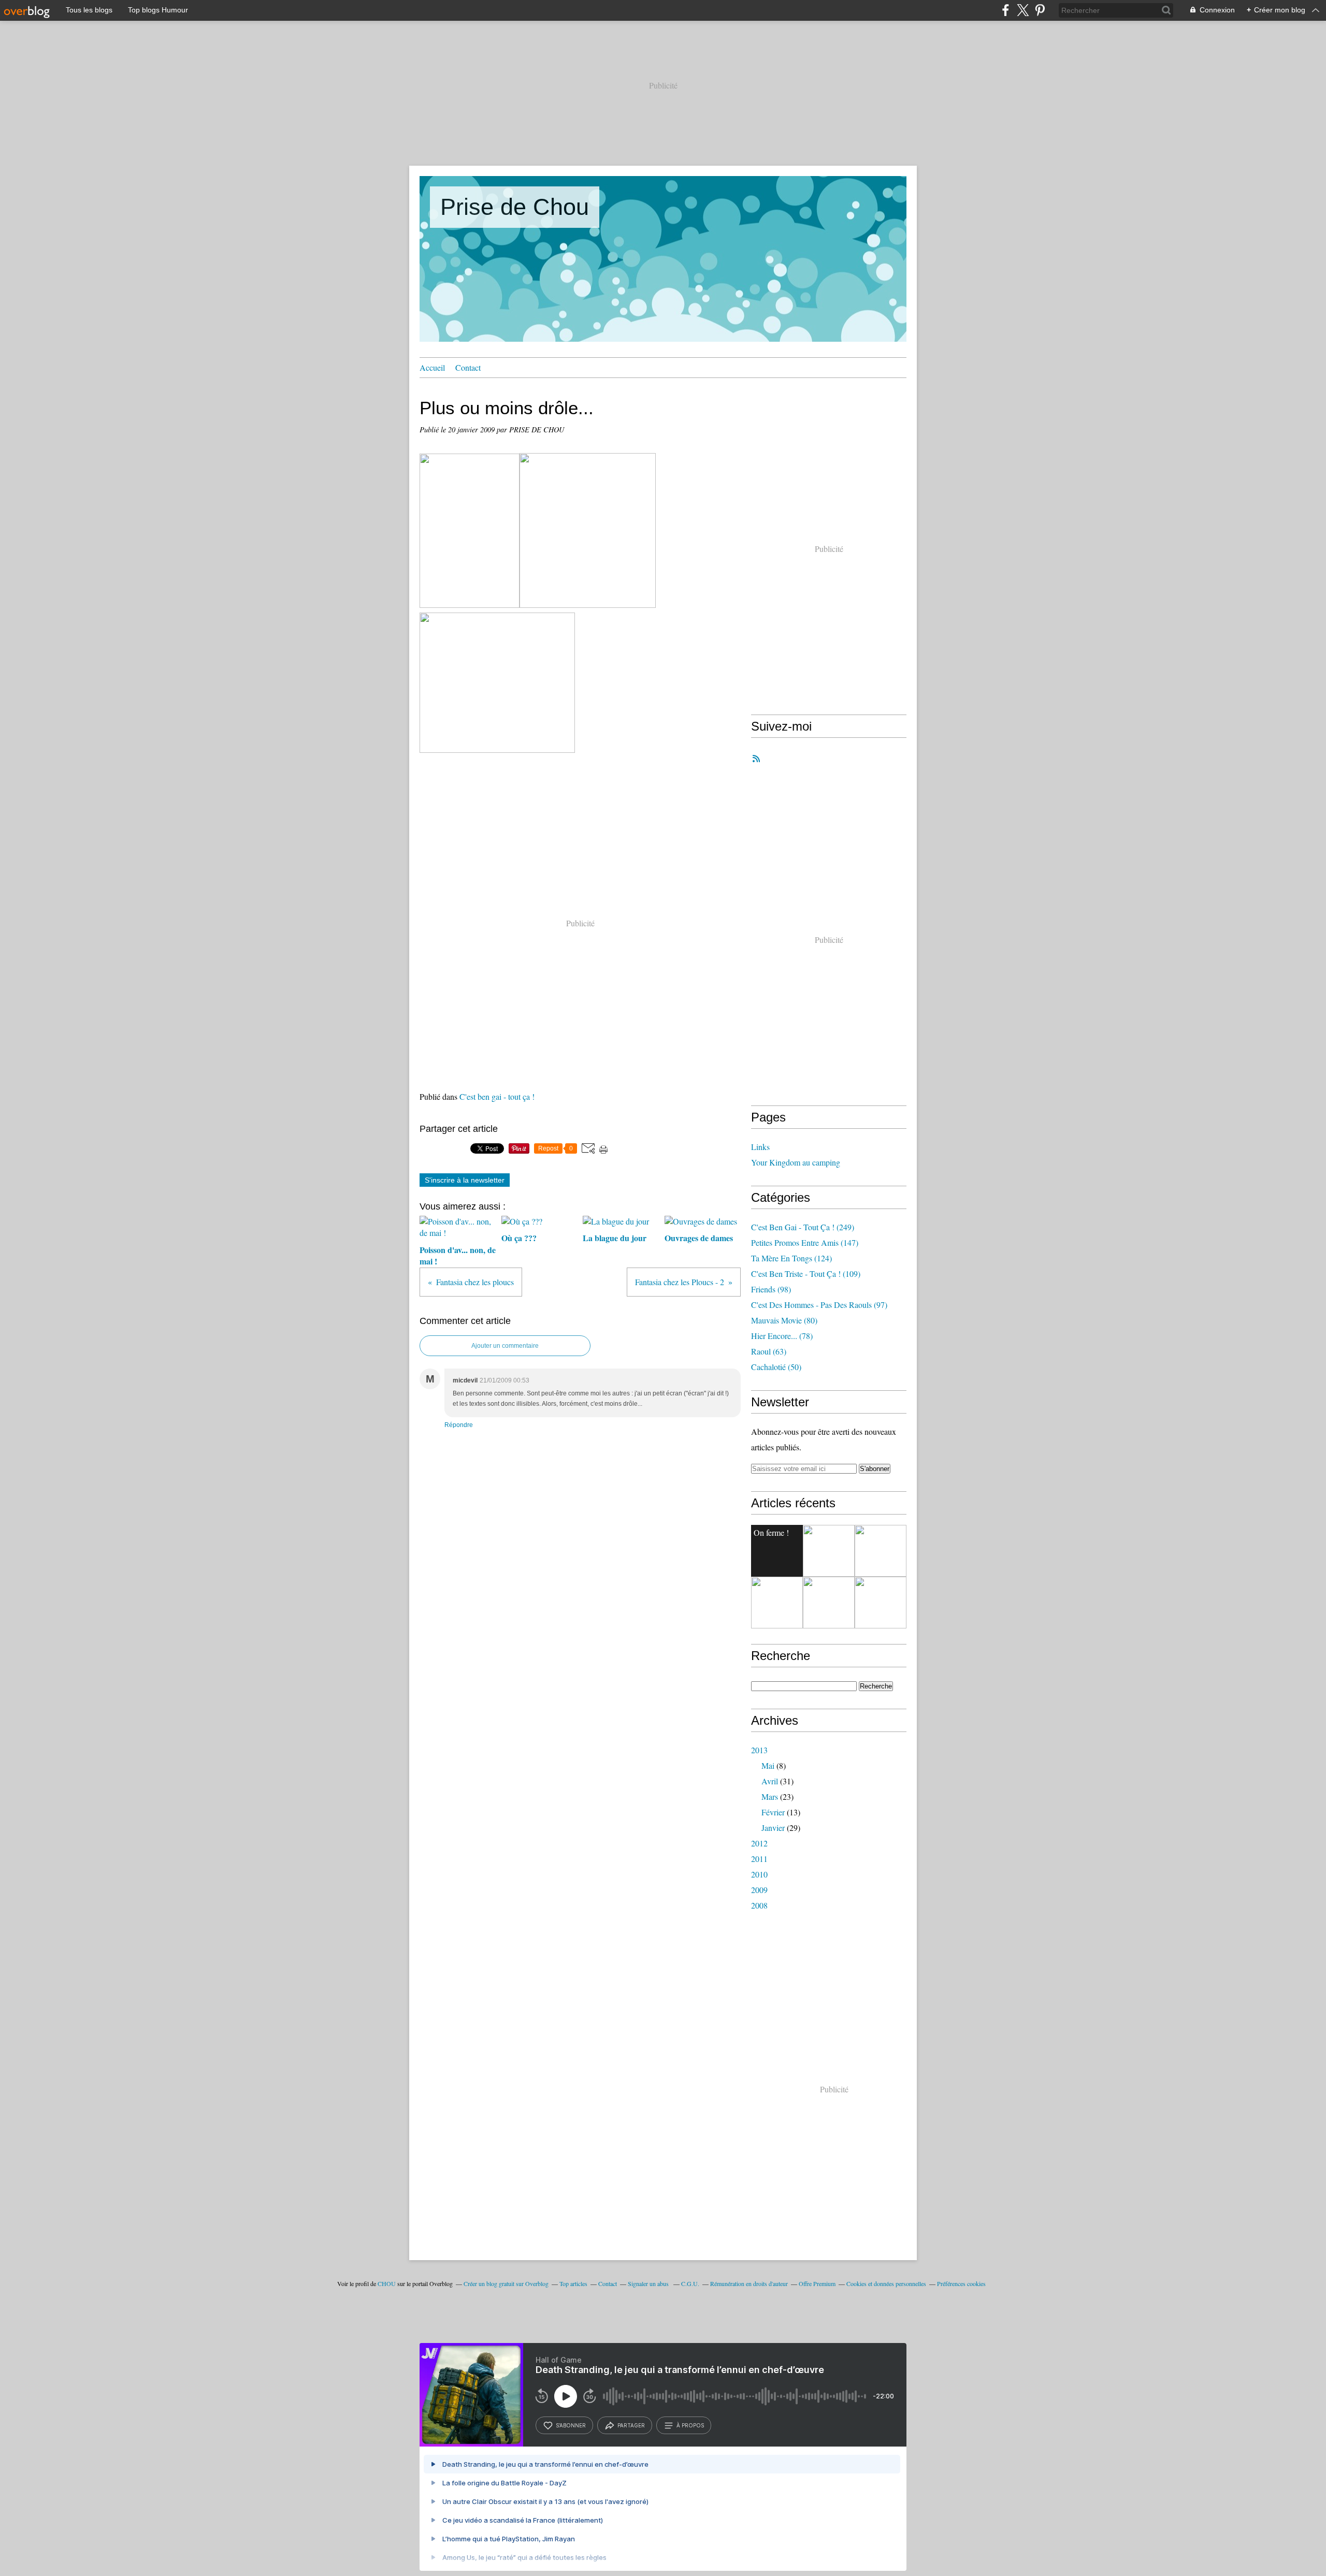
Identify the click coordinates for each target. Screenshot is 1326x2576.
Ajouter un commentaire (505, 1346)
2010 (759, 1874)
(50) (776, 1367)
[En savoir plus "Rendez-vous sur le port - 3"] (777, 1603)
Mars (770, 1796)
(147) (805, 1242)
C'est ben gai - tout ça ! (497, 1096)
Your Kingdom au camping (796, 1162)
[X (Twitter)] (1023, 10)
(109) (806, 1274)
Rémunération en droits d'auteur (749, 2283)
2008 (759, 1905)
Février (773, 1812)
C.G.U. (690, 2283)
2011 (759, 1859)
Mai (768, 1765)
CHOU (387, 2283)
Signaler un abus (649, 2283)
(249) (803, 1227)
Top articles (573, 2283)
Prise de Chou (515, 207)
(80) (784, 1320)
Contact (468, 367)
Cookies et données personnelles (886, 2283)
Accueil (432, 367)
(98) (771, 1289)
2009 (759, 1890)
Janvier (773, 1828)
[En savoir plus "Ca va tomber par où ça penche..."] (881, 1603)
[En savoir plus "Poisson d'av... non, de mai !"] (829, 1551)
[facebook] (1006, 10)
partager (631, 2425)
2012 (759, 1843)
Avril (770, 1781)
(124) (791, 1258)
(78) (782, 1336)
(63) (769, 1351)
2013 (759, 1750)
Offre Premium (817, 2283)
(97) (819, 1305)
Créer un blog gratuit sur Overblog (506, 2283)
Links (760, 1147)
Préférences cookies (961, 2283)
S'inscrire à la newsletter (465, 1180)
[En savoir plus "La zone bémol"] (881, 1551)
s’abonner (571, 2425)
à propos (690, 2425)
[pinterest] (1040, 10)
